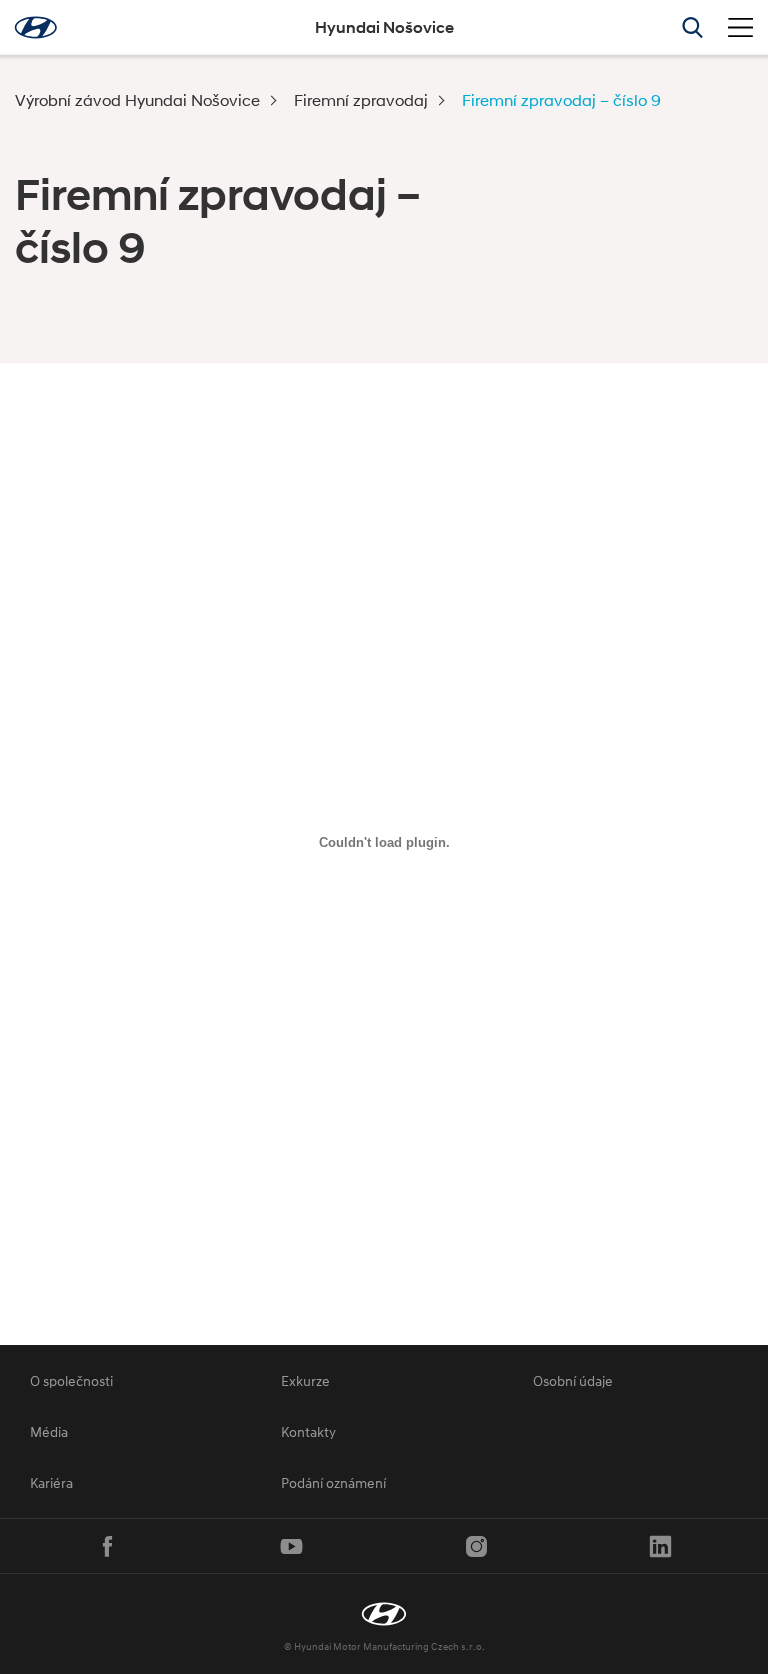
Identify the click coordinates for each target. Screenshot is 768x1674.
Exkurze (305, 1380)
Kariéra (51, 1482)
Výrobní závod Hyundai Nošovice (137, 99)
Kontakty (308, 1431)
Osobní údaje (573, 1380)
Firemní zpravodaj (361, 99)
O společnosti (71, 1380)
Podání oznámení (333, 1482)
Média (49, 1431)
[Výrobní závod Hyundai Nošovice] (384, 1614)
